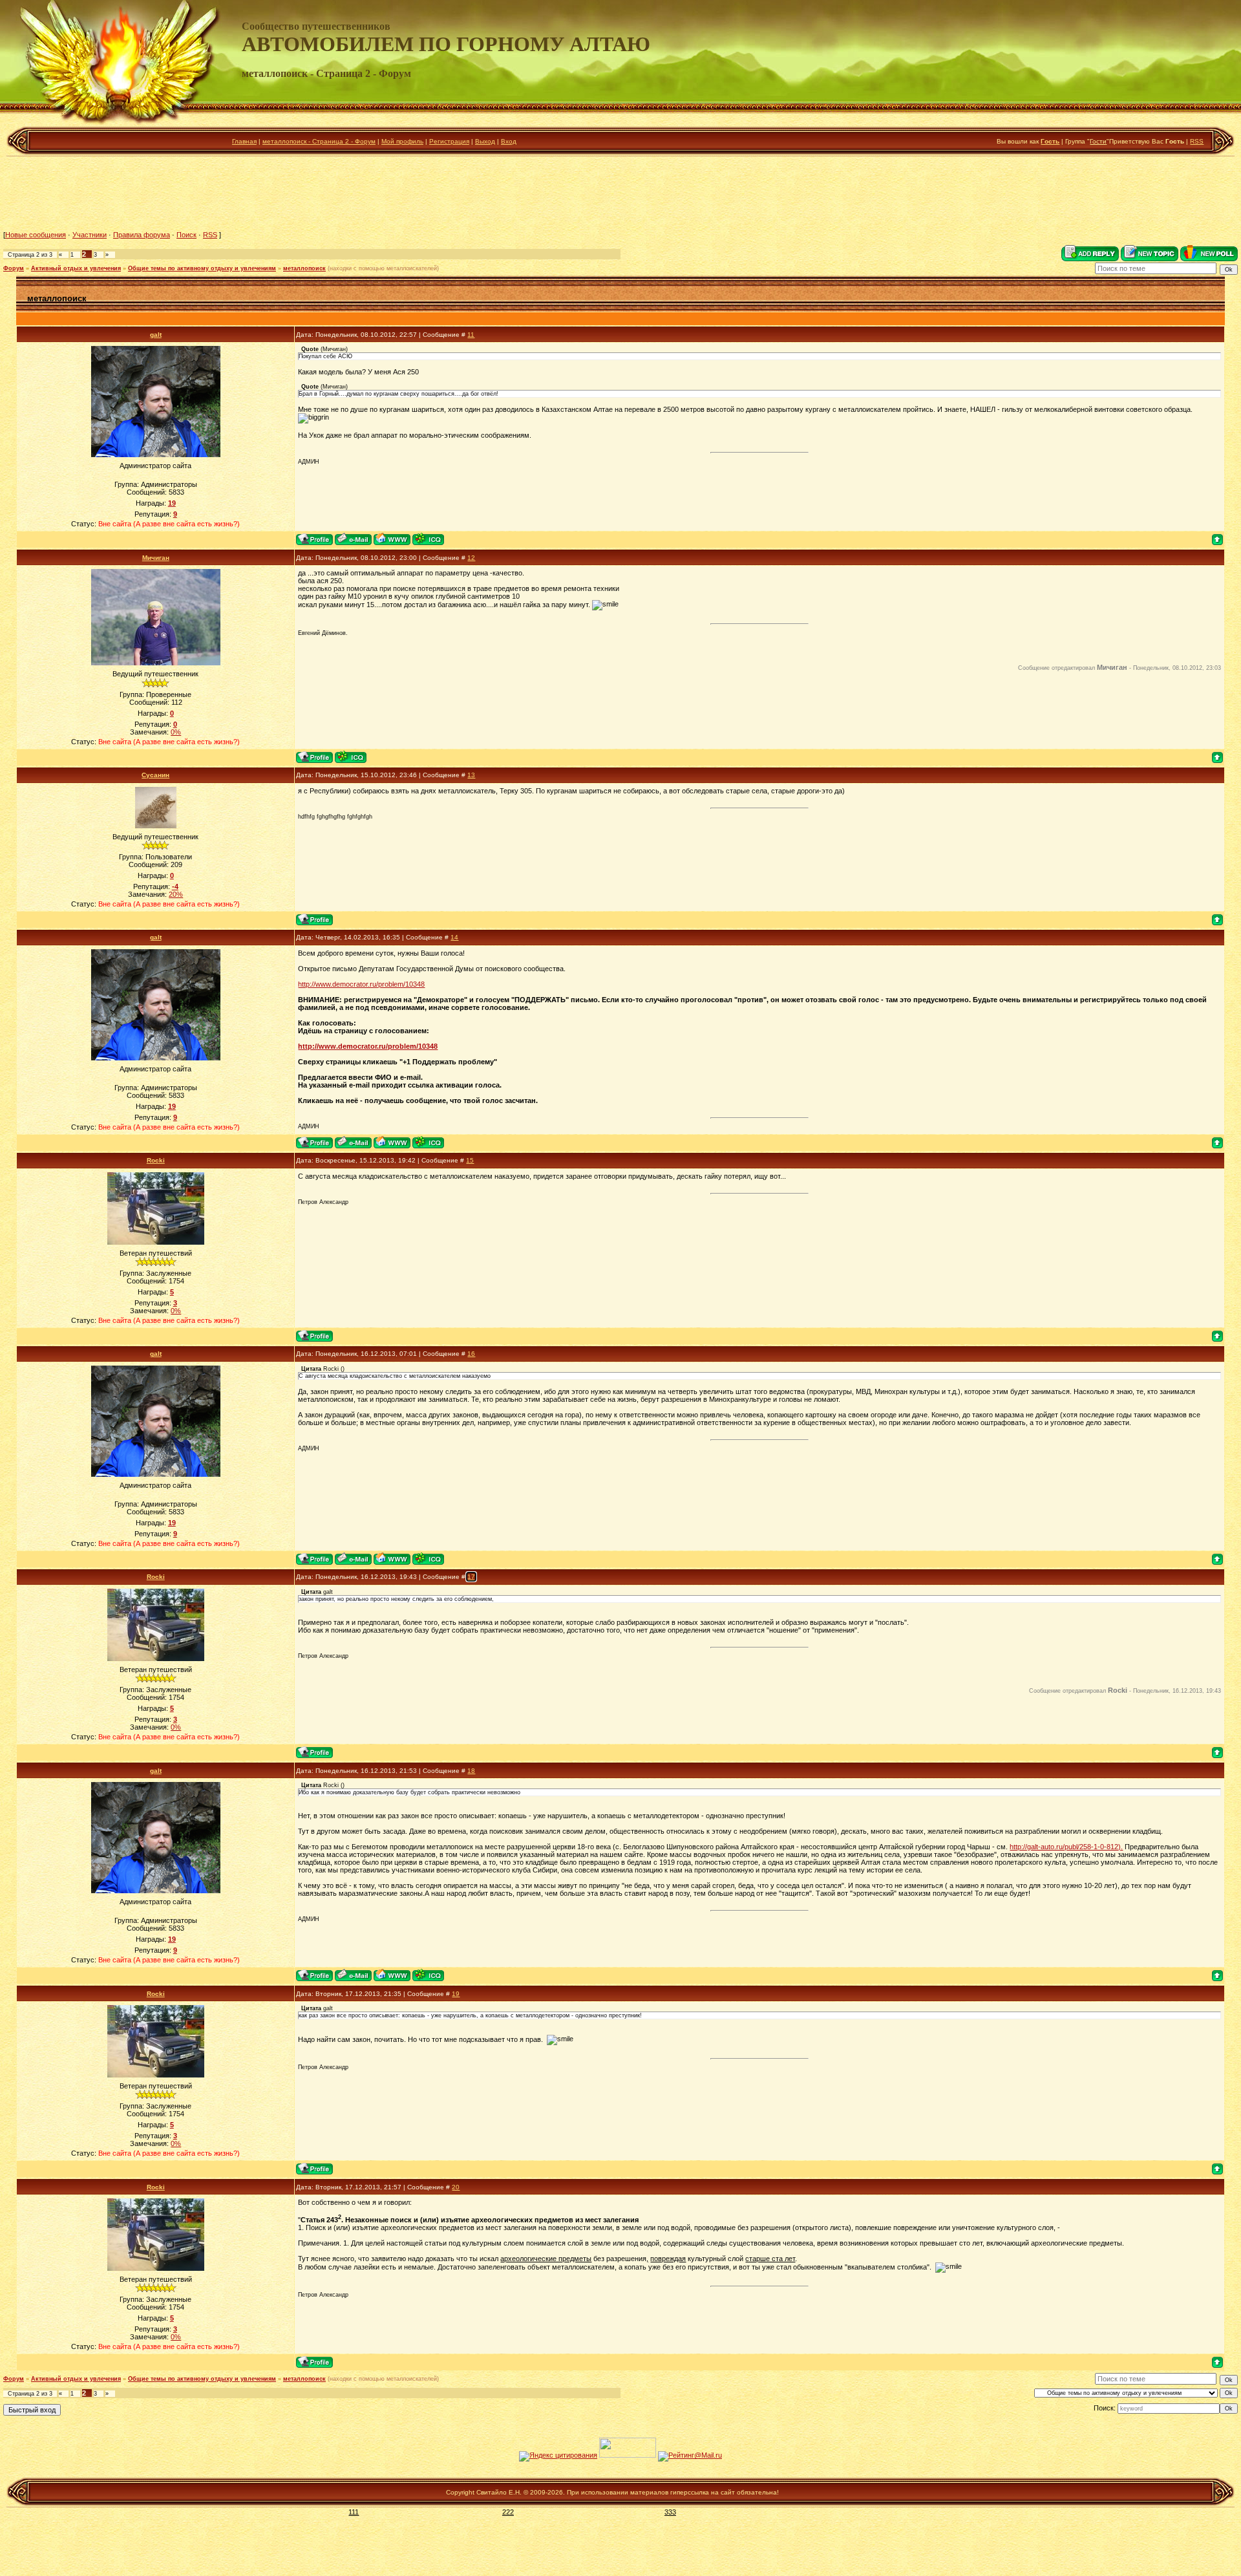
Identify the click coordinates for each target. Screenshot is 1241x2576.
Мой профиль (402, 141)
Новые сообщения (36, 235)
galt (156, 335)
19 (456, 1994)
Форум (14, 268)
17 (471, 1577)
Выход (485, 141)
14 (454, 937)
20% (176, 894)
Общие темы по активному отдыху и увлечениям (202, 268)
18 (471, 1771)
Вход (509, 141)
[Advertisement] (620, 193)
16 (471, 1354)
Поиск (186, 235)
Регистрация (449, 141)
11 (471, 335)
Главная (244, 141)
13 (471, 775)
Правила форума (142, 235)
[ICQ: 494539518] (428, 539)
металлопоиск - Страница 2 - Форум (319, 141)
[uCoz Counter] (628, 2455)
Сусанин (155, 775)
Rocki (156, 1160)
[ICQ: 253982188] (351, 757)
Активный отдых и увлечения (76, 268)
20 (456, 2187)
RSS (1197, 141)
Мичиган (156, 558)
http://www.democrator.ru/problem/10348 (361, 984)
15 (470, 1160)
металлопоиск (304, 268)
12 (471, 558)
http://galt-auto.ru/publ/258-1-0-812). (1066, 1847)
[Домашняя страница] (392, 539)
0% (176, 732)
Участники (90, 235)
